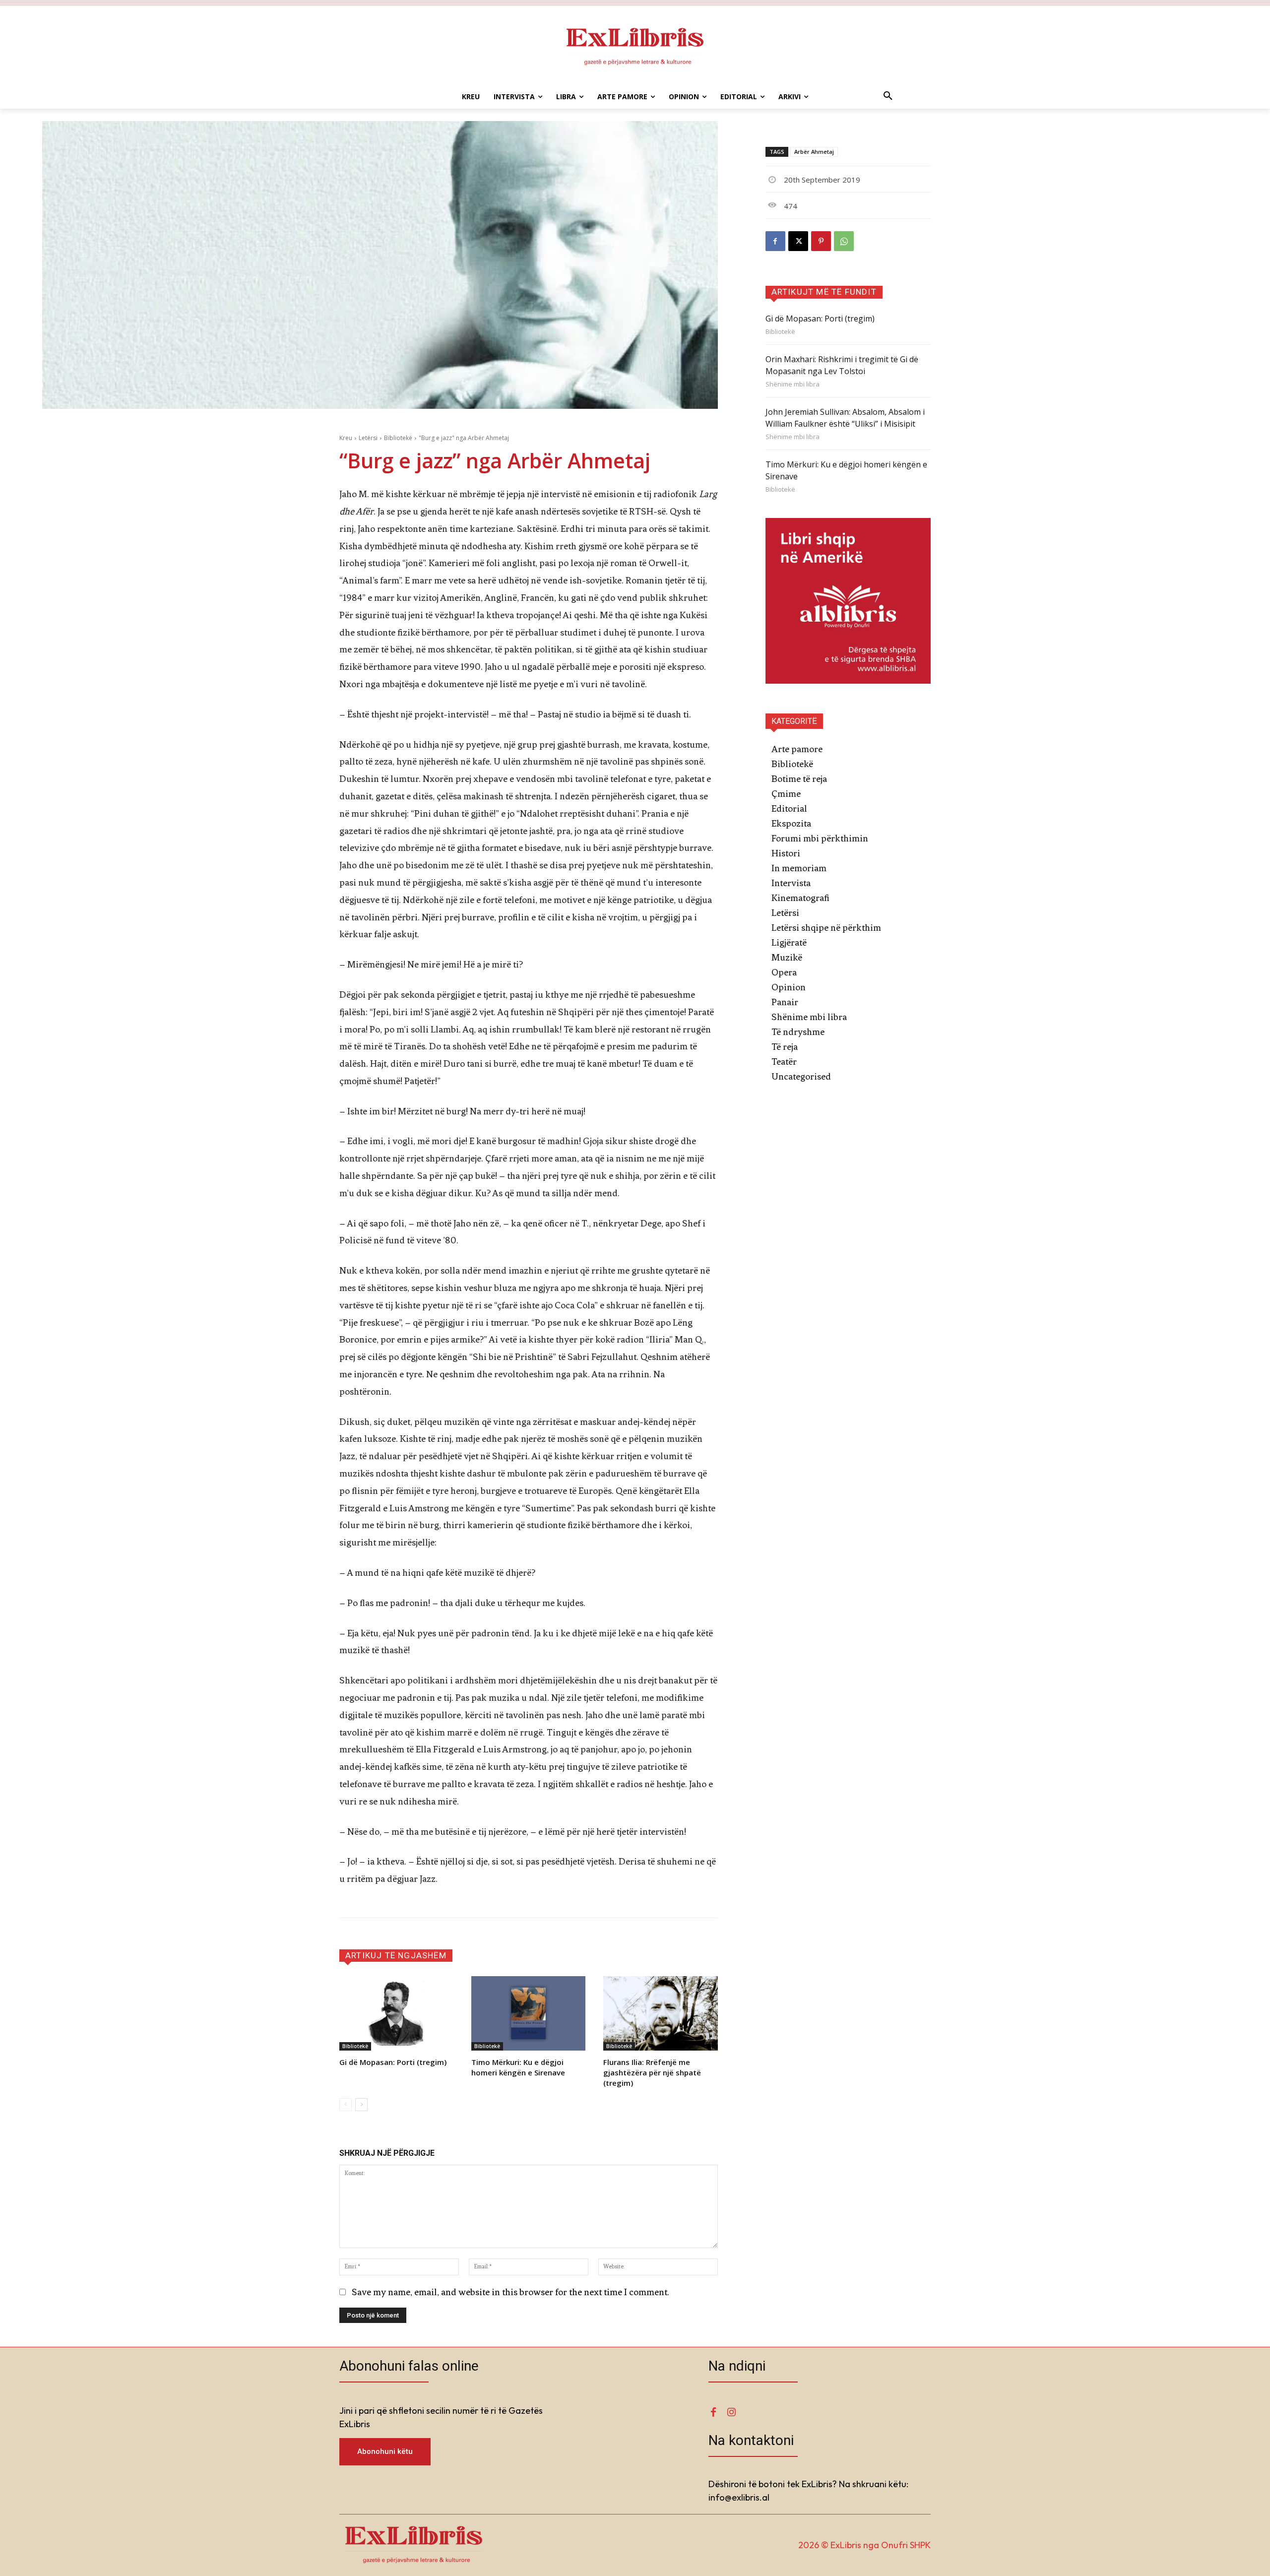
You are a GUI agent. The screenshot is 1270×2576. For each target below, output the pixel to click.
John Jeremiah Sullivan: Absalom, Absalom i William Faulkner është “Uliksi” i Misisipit (845, 418)
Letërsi (368, 438)
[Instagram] (731, 2413)
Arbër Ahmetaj (814, 152)
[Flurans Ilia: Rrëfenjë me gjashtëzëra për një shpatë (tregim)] (660, 2013)
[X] (798, 241)
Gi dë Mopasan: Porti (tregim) (393, 2062)
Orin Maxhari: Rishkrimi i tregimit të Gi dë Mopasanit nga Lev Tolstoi (842, 365)
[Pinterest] (821, 241)
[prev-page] (346, 2105)
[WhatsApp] (844, 241)
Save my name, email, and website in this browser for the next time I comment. (510, 2292)
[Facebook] (775, 241)
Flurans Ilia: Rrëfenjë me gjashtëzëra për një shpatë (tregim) (652, 2072)
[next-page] (361, 2105)
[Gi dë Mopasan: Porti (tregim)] (396, 2013)
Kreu (346, 438)
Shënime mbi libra (793, 384)
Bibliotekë (398, 438)
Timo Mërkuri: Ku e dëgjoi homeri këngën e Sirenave (518, 2067)
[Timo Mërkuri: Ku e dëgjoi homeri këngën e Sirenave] (528, 2013)
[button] (888, 97)
